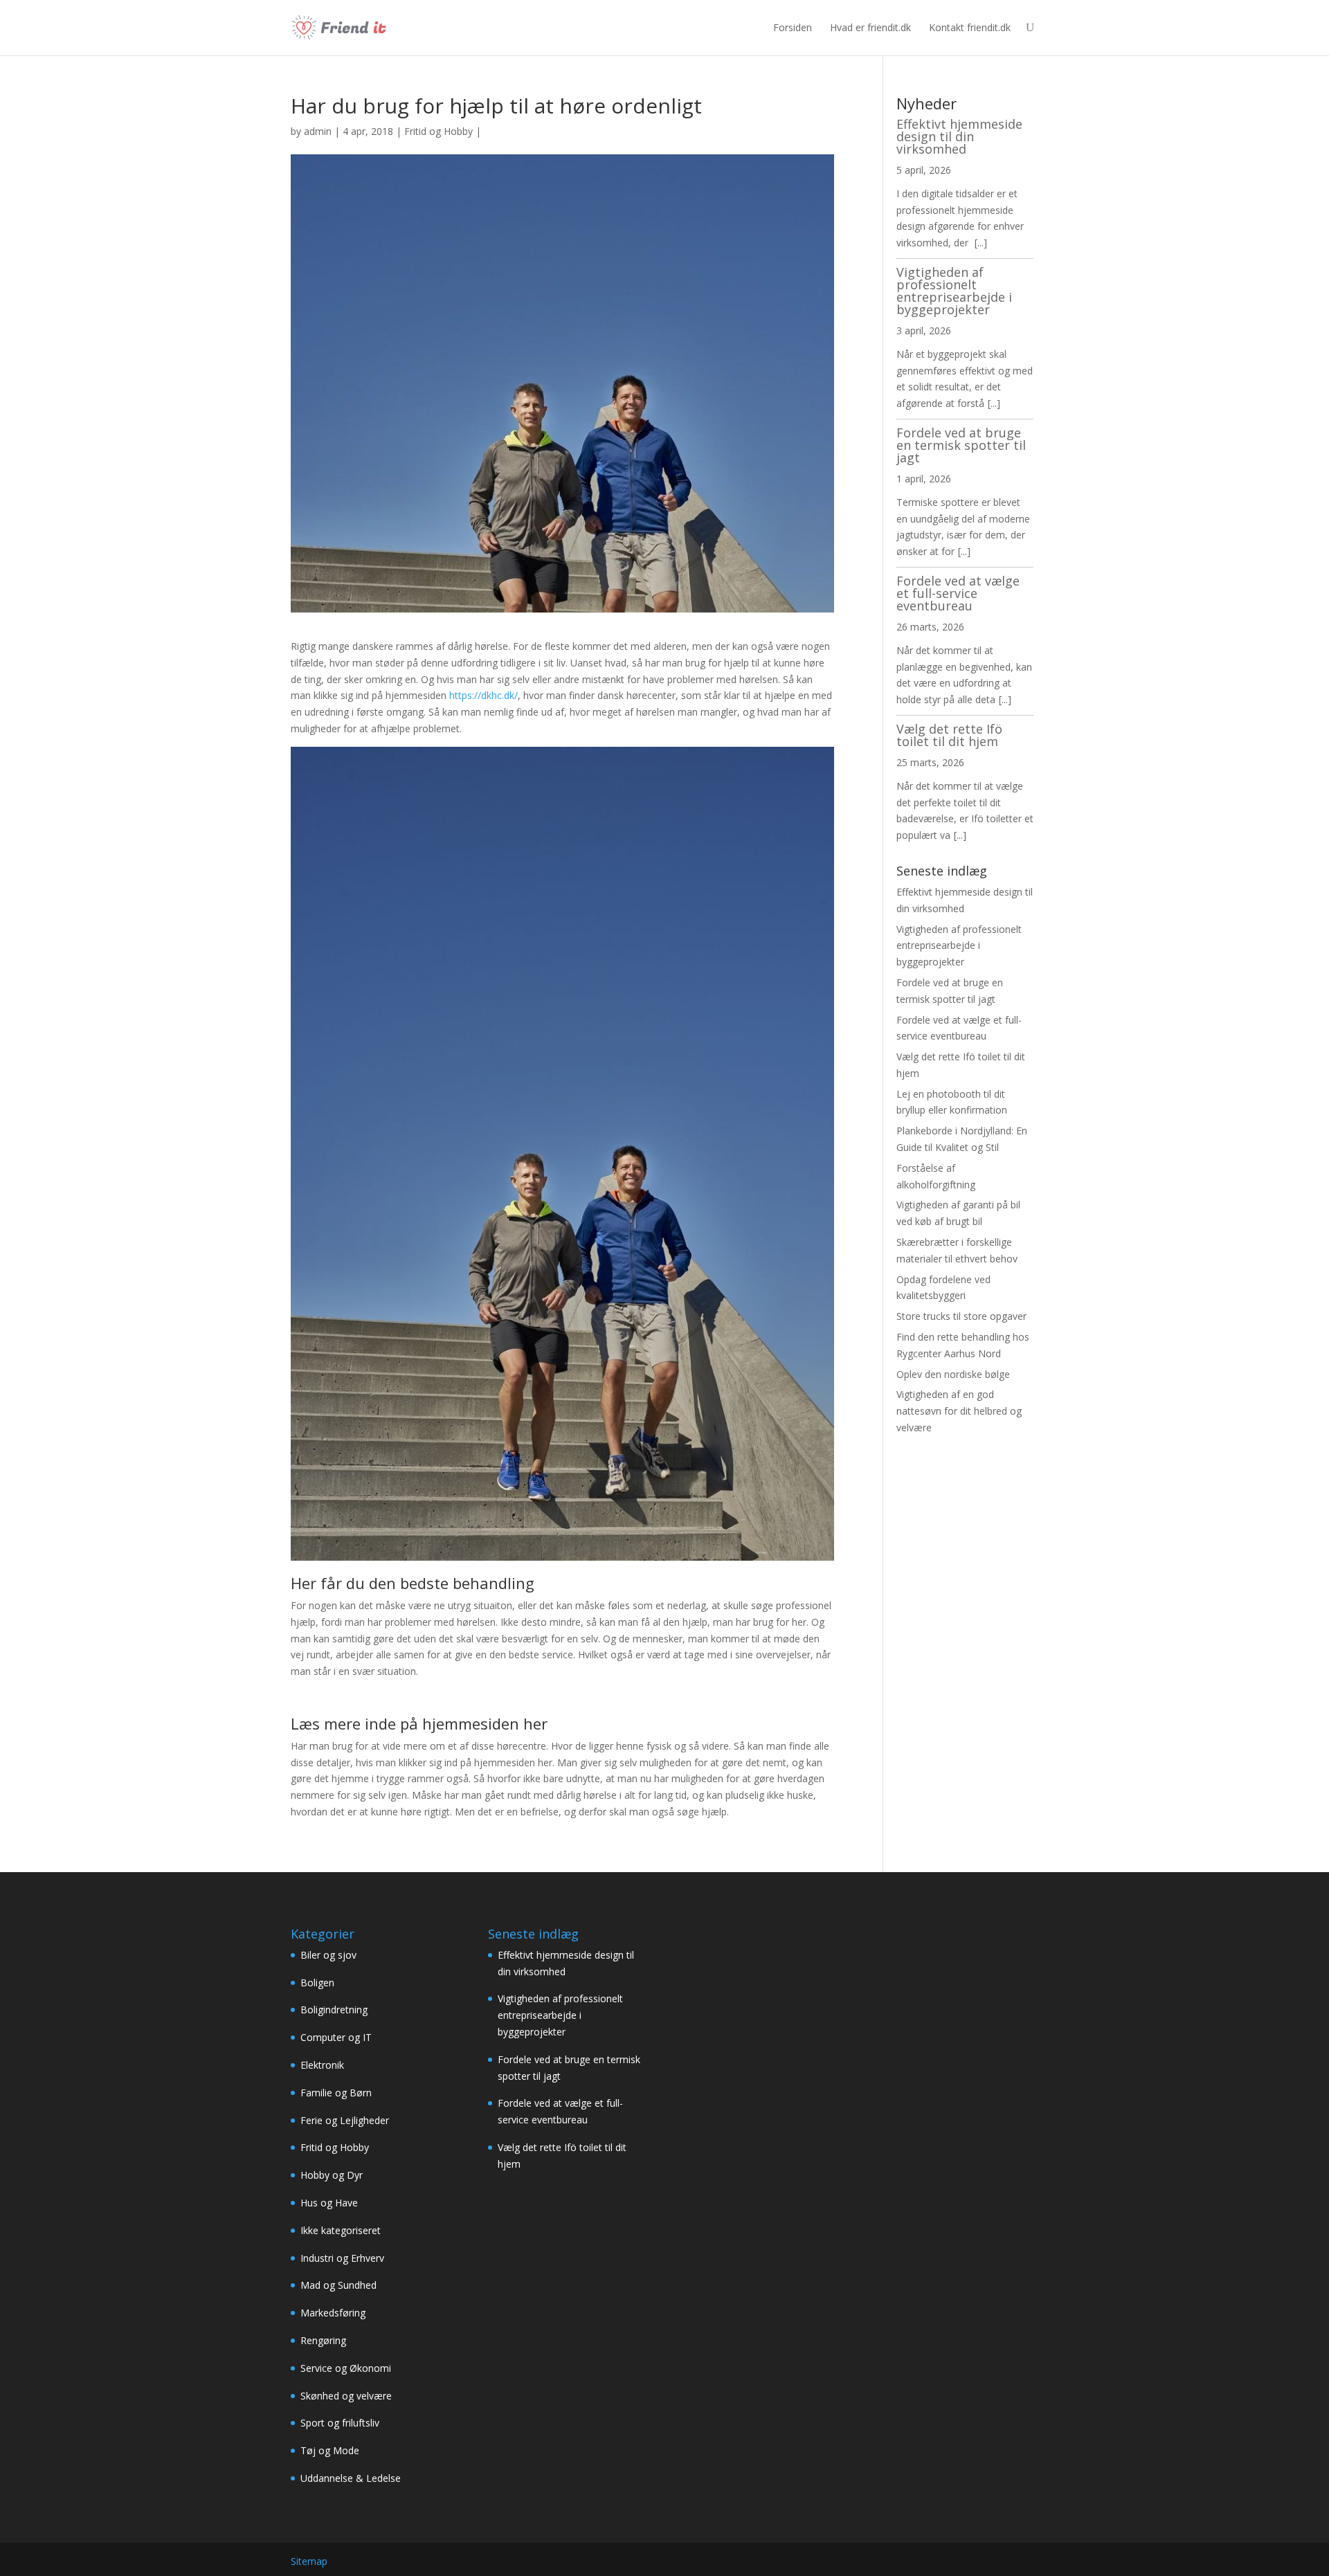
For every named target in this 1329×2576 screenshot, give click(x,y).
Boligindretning (334, 2010)
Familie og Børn (336, 2093)
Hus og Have (329, 2203)
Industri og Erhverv (342, 2258)
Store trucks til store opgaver (961, 1316)
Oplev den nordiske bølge (953, 1374)
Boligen (317, 1983)
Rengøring (323, 2340)
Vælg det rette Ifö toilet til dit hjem (949, 735)
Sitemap (309, 2561)
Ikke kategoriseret (341, 2230)
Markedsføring (333, 2313)
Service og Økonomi (346, 2368)
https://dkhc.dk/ (483, 695)
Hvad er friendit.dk (870, 27)
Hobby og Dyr (332, 2175)
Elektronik (322, 2065)
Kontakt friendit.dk (970, 27)
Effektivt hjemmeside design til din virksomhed (959, 136)
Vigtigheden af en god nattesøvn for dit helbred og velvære (959, 1411)
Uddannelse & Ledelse (351, 2478)
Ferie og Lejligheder (345, 2120)
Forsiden (793, 27)
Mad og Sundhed (338, 2285)
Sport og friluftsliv (340, 2423)
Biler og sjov (328, 1955)
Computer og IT (336, 2037)
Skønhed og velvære (346, 2396)
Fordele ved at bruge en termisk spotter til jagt (961, 445)
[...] (981, 243)
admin (318, 131)
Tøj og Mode (330, 2450)
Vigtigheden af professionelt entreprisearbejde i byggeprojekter (954, 291)
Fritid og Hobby (439, 131)
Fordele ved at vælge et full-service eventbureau (958, 593)
